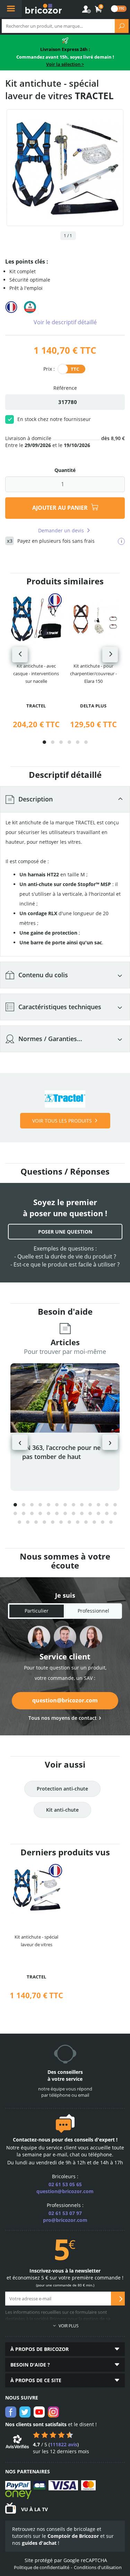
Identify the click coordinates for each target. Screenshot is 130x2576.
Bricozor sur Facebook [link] (11, 2412)
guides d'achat (39, 2543)
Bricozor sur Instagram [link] (53, 2412)
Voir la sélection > (65, 64)
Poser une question (65, 1232)
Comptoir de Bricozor (73, 2536)
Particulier (37, 1611)
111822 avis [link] (64, 2444)
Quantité (65, 470)
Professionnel (93, 1611)
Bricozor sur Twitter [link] (25, 2412)
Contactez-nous (32, 2140)
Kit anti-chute (62, 1810)
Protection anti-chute (62, 1789)
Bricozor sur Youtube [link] (39, 2412)
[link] (99, 9)
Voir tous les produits (62, 1121)
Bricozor (44, 9)
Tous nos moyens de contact (63, 1718)
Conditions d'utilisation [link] (98, 2567)
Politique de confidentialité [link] (42, 2567)
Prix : (49, 368)
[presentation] (20, 655)
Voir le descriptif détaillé (65, 322)
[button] (44, 742)
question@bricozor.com (65, 1700)
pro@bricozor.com (65, 2220)
